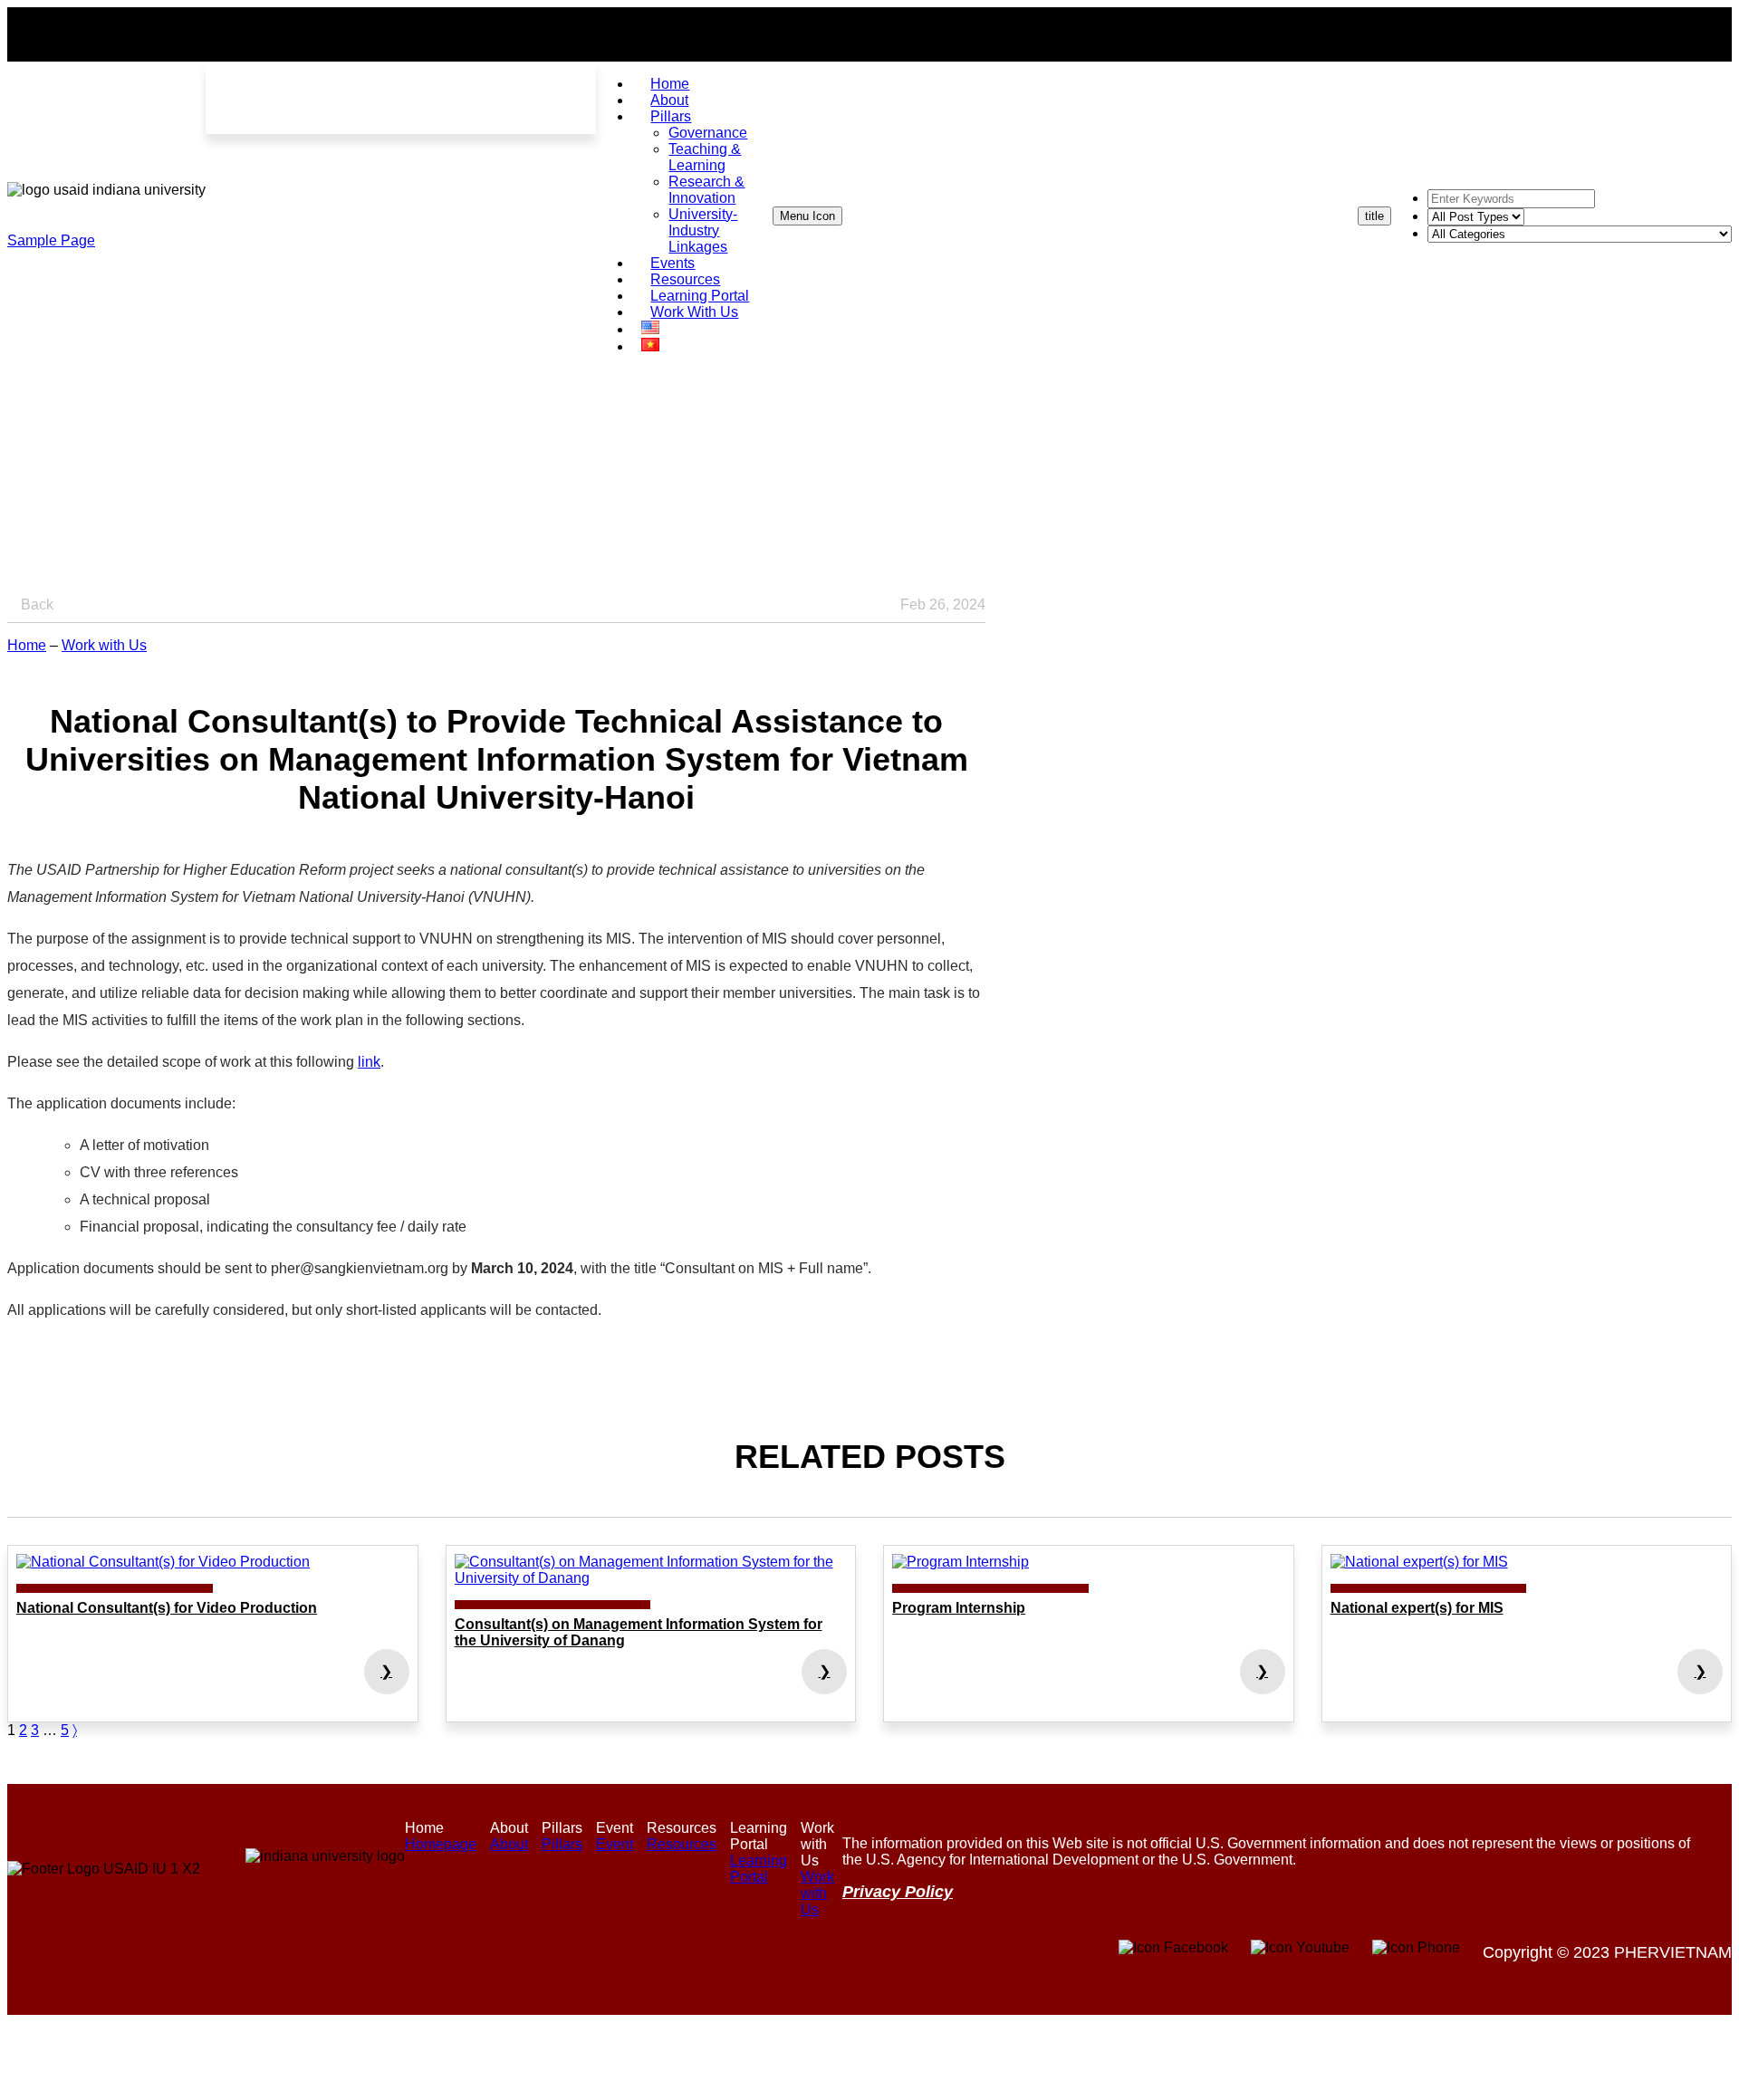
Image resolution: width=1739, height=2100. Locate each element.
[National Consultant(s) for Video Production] (213, 1562)
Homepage (441, 1844)
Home (27, 645)
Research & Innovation (706, 190)
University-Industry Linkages (703, 230)
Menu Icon (807, 216)
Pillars (671, 116)
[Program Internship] (1089, 1562)
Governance (708, 133)
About (509, 1844)
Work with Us (104, 645)
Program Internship (959, 1608)
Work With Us (694, 312)
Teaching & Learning (705, 157)
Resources (682, 1844)
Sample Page (51, 240)
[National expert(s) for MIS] (1527, 1562)
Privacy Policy (898, 1892)
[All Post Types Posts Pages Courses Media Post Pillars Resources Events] (1476, 216)
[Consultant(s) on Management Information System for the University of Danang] (651, 1570)
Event (615, 1844)
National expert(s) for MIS (1417, 1608)
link (369, 1062)
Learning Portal (759, 1869)
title (1374, 216)
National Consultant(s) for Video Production (167, 1608)
